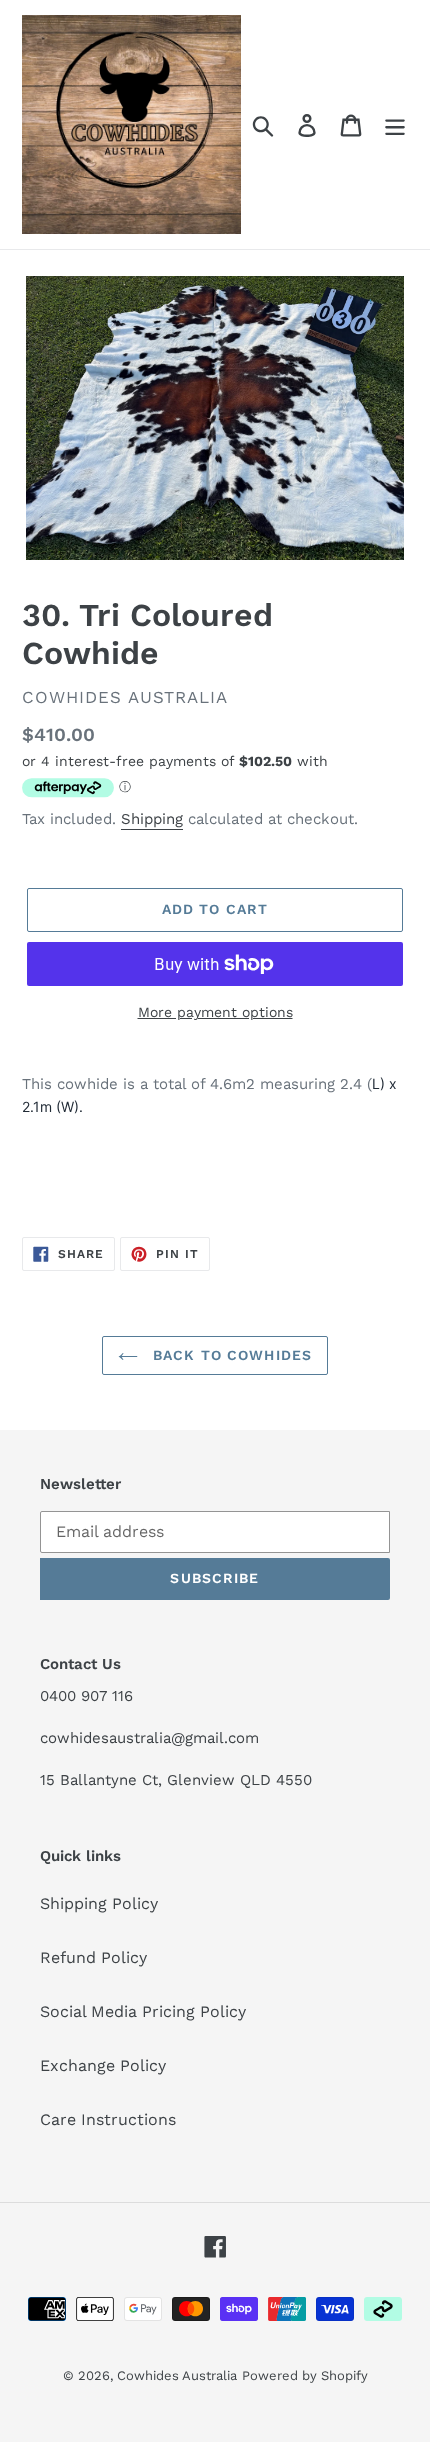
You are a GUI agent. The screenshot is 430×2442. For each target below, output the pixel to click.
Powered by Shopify (305, 2375)
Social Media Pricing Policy (143, 2011)
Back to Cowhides (230, 1355)
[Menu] (395, 124)
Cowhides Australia (177, 2375)
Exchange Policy (103, 2065)
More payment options (215, 1012)
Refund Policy (93, 1957)
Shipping (152, 819)
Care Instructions (108, 2119)
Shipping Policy (99, 1903)
